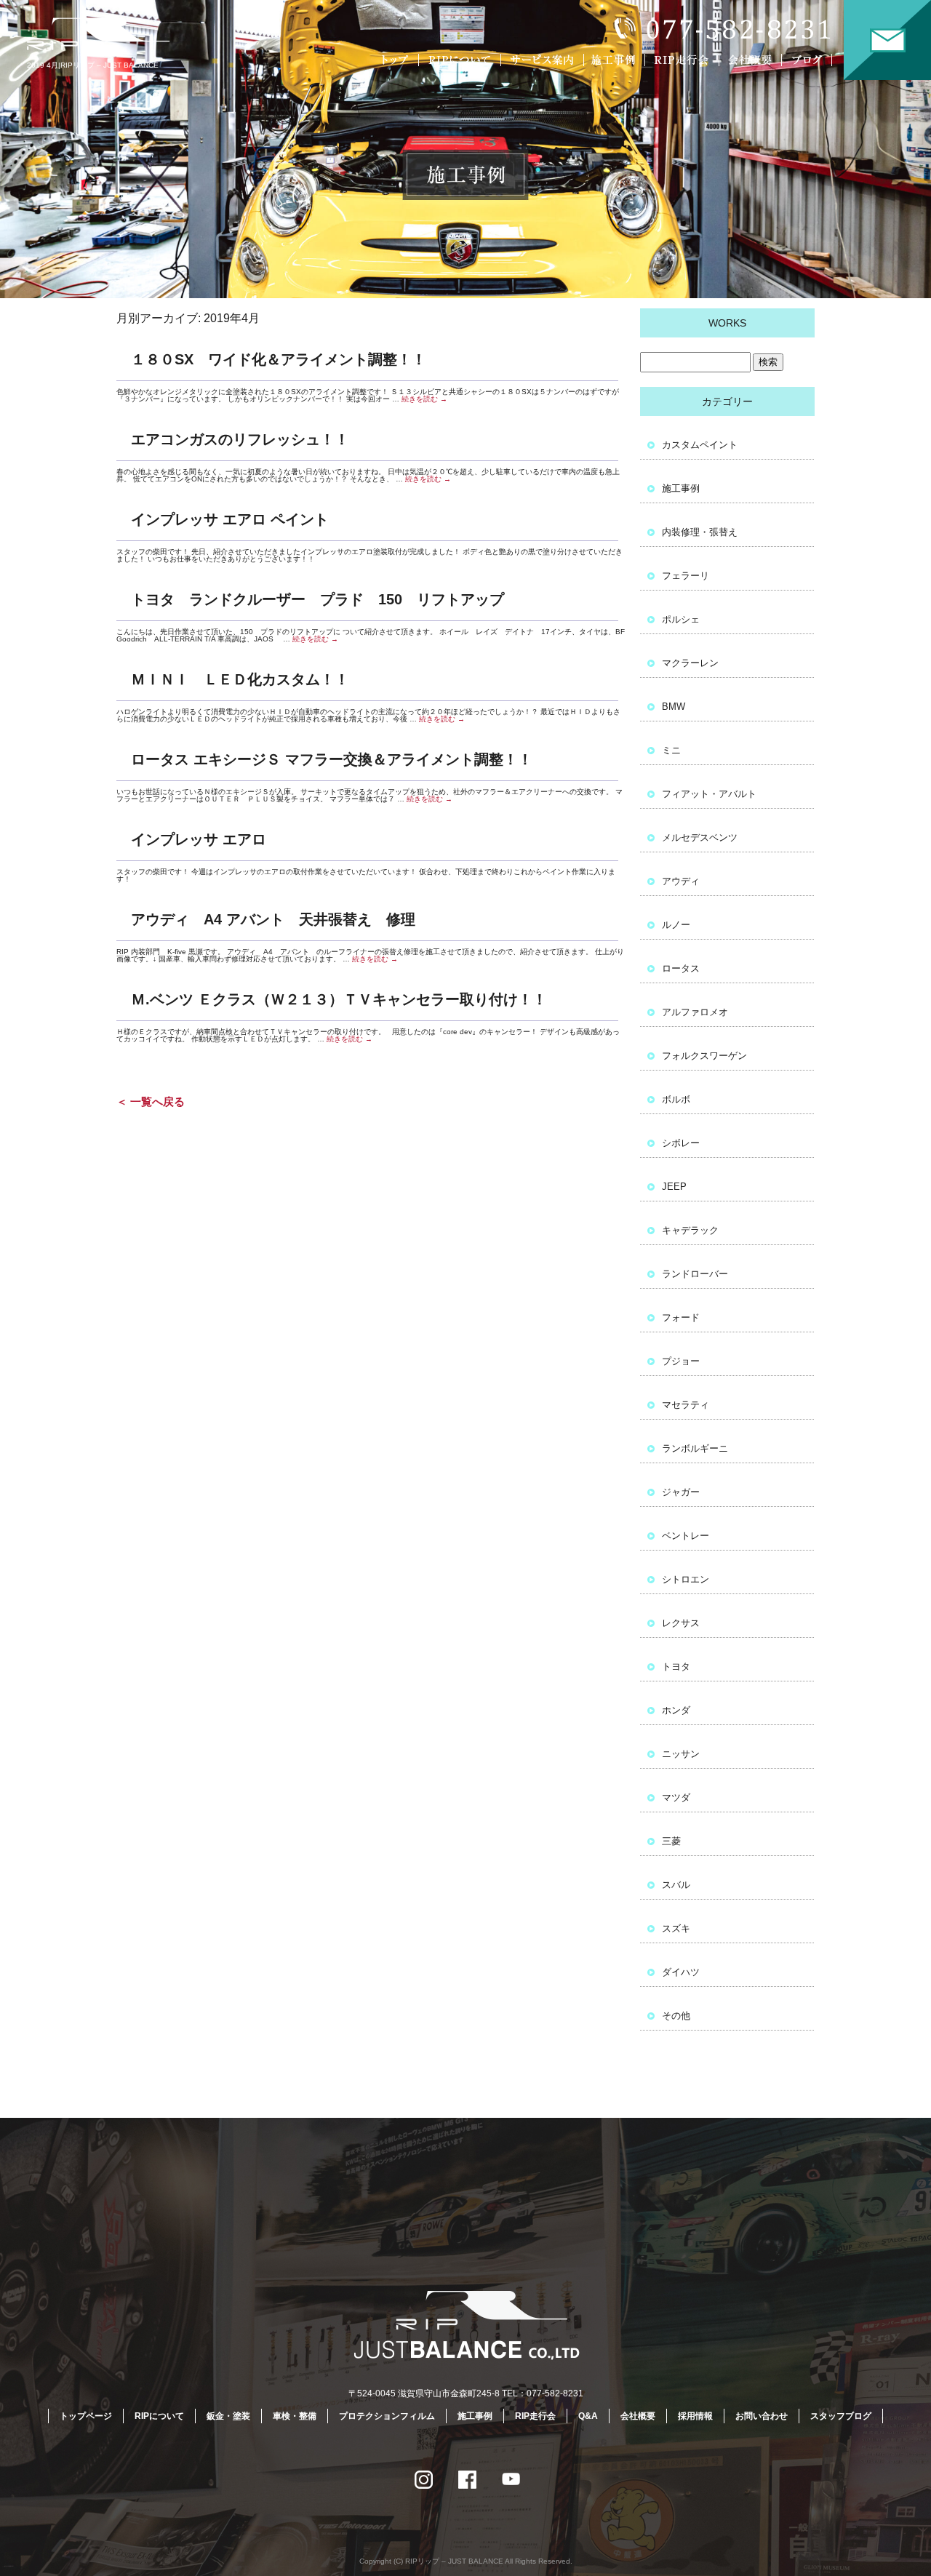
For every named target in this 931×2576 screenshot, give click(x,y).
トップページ (396, 60)
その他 (676, 2016)
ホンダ (676, 1710)
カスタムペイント (700, 445)
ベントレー (686, 1536)
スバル (676, 1885)
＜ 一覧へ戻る (151, 1101)
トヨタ (676, 1667)
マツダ (676, 1797)
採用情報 (695, 2416)
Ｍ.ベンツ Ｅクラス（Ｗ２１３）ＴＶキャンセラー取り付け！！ (339, 999)
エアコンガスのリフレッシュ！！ (240, 439)
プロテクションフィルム (387, 2416)
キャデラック (690, 1230)
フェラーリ (686, 576)
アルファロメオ (695, 1012)
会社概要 (753, 60)
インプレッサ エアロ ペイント (230, 519)
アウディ (681, 881)
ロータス (681, 968)
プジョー (681, 1361)
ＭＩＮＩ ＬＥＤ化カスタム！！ (240, 679)
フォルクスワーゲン (704, 1056)
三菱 (671, 1841)
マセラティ (686, 1405)
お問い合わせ (887, 40)
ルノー (676, 925)
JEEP (674, 1187)
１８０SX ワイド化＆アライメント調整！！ (279, 359)
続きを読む (424, 399)
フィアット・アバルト (709, 794)
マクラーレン (690, 663)
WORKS (727, 323)
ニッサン (681, 1754)
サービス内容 (542, 60)
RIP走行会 (684, 60)
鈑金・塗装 (228, 2416)
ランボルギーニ (695, 1448)
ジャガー (681, 1492)
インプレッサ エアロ (199, 839)
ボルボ (676, 1099)
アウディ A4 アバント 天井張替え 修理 (273, 919)
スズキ (676, 1928)
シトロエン (686, 1579)
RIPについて (462, 60)
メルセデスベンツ (700, 837)
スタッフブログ (841, 2416)
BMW (674, 707)
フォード (681, 1317)
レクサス (681, 1623)
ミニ (671, 750)
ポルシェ (681, 619)
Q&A (588, 2416)
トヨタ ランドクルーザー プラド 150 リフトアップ (317, 599)
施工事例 (616, 60)
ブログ (816, 60)
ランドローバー (695, 1274)
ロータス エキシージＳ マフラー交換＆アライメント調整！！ (332, 759)
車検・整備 (295, 2416)
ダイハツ (681, 1972)
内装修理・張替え (700, 532)
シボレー (681, 1143)
